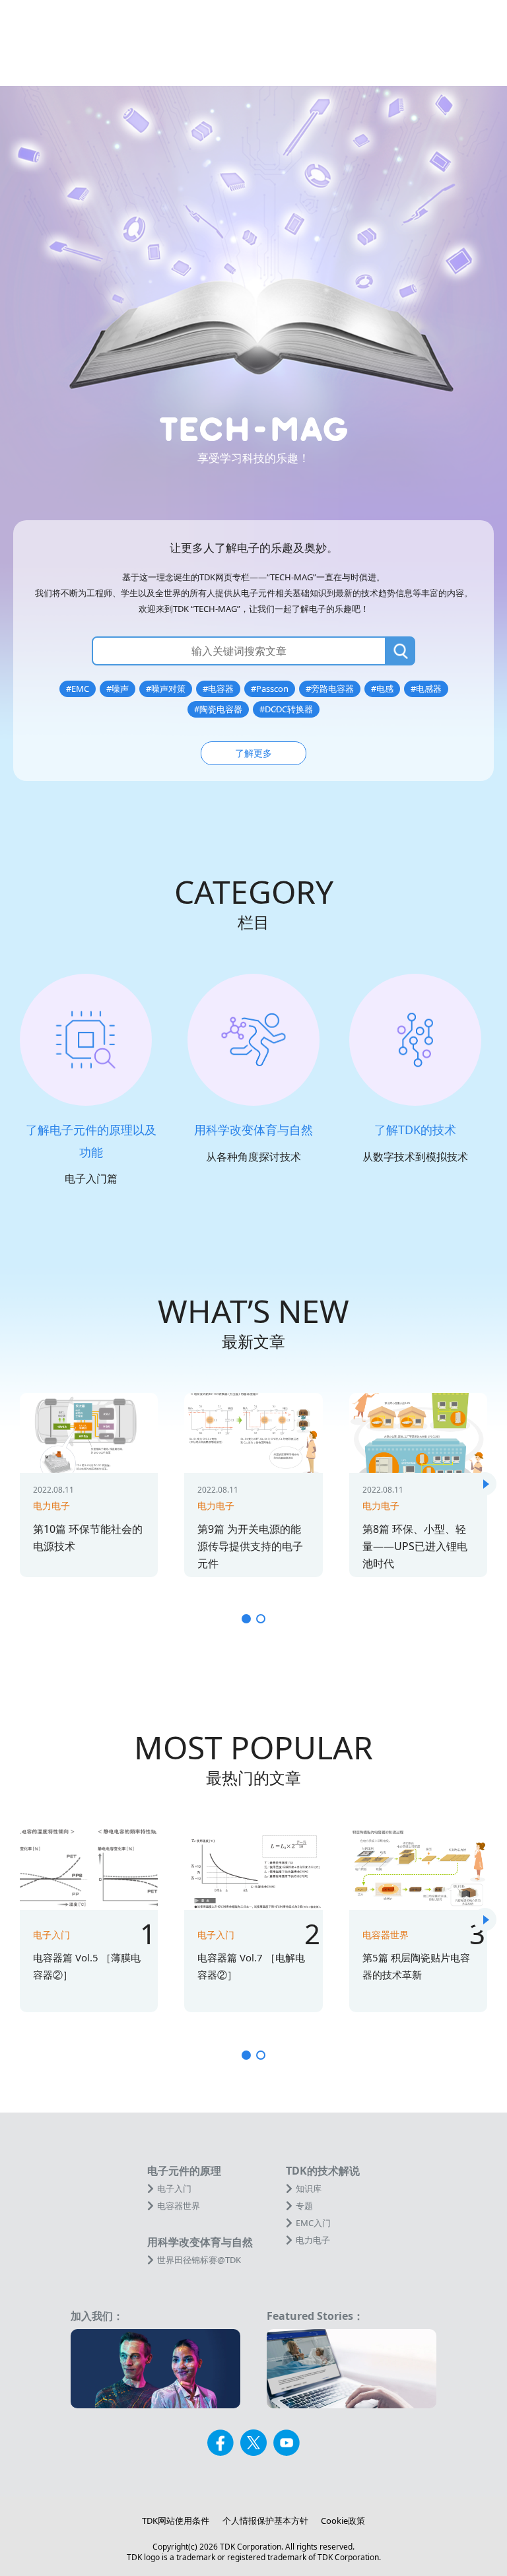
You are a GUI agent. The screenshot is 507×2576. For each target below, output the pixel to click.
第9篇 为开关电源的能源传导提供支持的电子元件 (250, 1546)
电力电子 (51, 1506)
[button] (485, 1484)
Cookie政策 (343, 2521)
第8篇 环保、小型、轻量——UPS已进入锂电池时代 (415, 1546)
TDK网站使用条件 (176, 2521)
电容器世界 (386, 1935)
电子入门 (51, 1935)
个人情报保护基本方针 (265, 2521)
